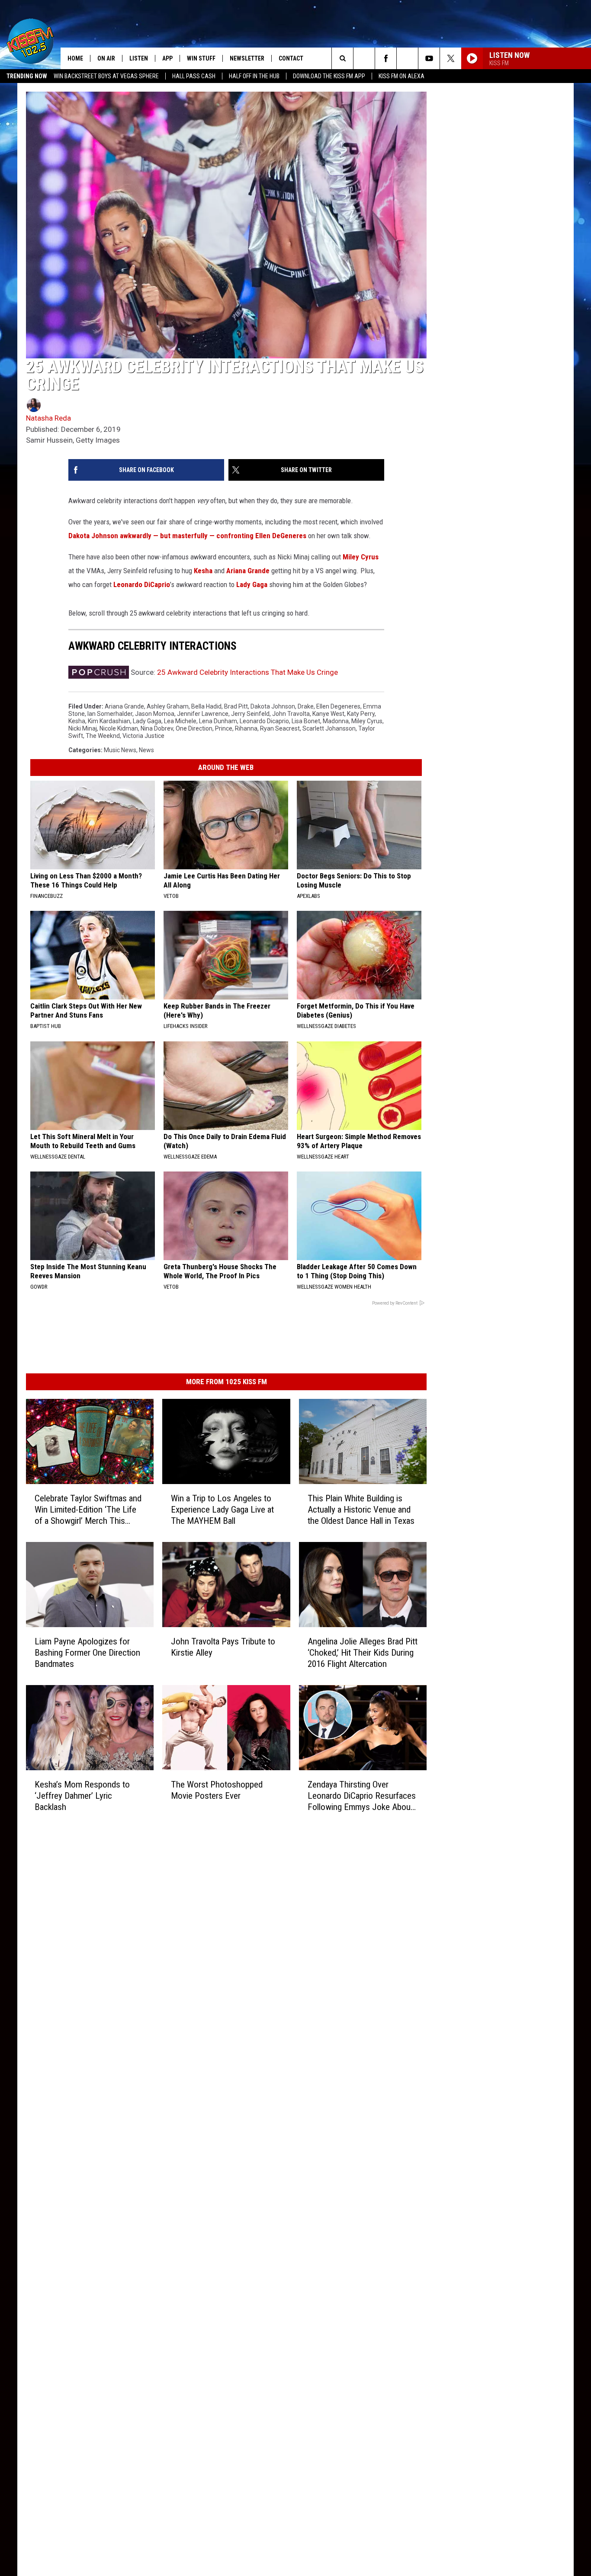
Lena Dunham (218, 721)
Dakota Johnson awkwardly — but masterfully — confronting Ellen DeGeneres (187, 536)
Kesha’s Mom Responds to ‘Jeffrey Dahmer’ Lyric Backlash (82, 1796)
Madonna (336, 721)
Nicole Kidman (119, 728)
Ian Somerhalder (110, 714)
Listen (139, 58)
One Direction (194, 728)
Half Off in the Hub (254, 76)
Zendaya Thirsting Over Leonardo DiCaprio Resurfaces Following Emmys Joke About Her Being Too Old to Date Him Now (362, 1796)
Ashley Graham (168, 706)
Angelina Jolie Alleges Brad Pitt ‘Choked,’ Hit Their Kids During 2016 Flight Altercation (363, 1653)
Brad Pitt (236, 706)
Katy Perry (361, 714)
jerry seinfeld (250, 714)
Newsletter (247, 58)
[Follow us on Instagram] (407, 58)
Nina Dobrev (157, 728)
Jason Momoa (155, 714)
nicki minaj (83, 728)
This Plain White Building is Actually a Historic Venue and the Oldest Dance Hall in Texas (361, 1510)
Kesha (203, 571)
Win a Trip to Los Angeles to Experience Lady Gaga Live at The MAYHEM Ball (222, 1510)
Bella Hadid (206, 706)
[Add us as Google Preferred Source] (364, 58)
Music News (120, 750)
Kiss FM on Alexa (401, 76)
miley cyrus (367, 721)
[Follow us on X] (451, 58)
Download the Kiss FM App (329, 76)
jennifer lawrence (203, 714)
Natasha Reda (48, 418)
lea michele (180, 721)
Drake (306, 706)
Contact (291, 58)
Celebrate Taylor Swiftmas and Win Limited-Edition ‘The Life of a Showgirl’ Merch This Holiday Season (88, 1510)
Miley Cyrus (361, 557)
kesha (77, 721)
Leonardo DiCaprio (142, 584)
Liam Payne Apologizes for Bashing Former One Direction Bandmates (87, 1653)
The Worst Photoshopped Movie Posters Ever (217, 1790)
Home (75, 58)
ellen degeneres (338, 706)
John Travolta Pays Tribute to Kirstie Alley (223, 1647)
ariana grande (124, 706)
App (167, 58)
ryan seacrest (280, 728)
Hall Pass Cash (194, 76)
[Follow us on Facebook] (386, 58)
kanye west (328, 714)
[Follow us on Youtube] (429, 58)
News (146, 750)
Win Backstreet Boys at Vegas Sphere (106, 76)
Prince (224, 728)
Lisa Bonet (306, 721)
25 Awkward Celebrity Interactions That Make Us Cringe (247, 672)
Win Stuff (201, 58)
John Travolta (291, 714)
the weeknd (103, 736)
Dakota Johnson (273, 706)
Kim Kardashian (109, 721)
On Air (106, 58)
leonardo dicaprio (264, 721)
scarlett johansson (329, 728)
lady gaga (147, 721)
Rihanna (246, 728)
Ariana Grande (248, 571)
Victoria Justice (143, 736)
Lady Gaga (252, 584)
